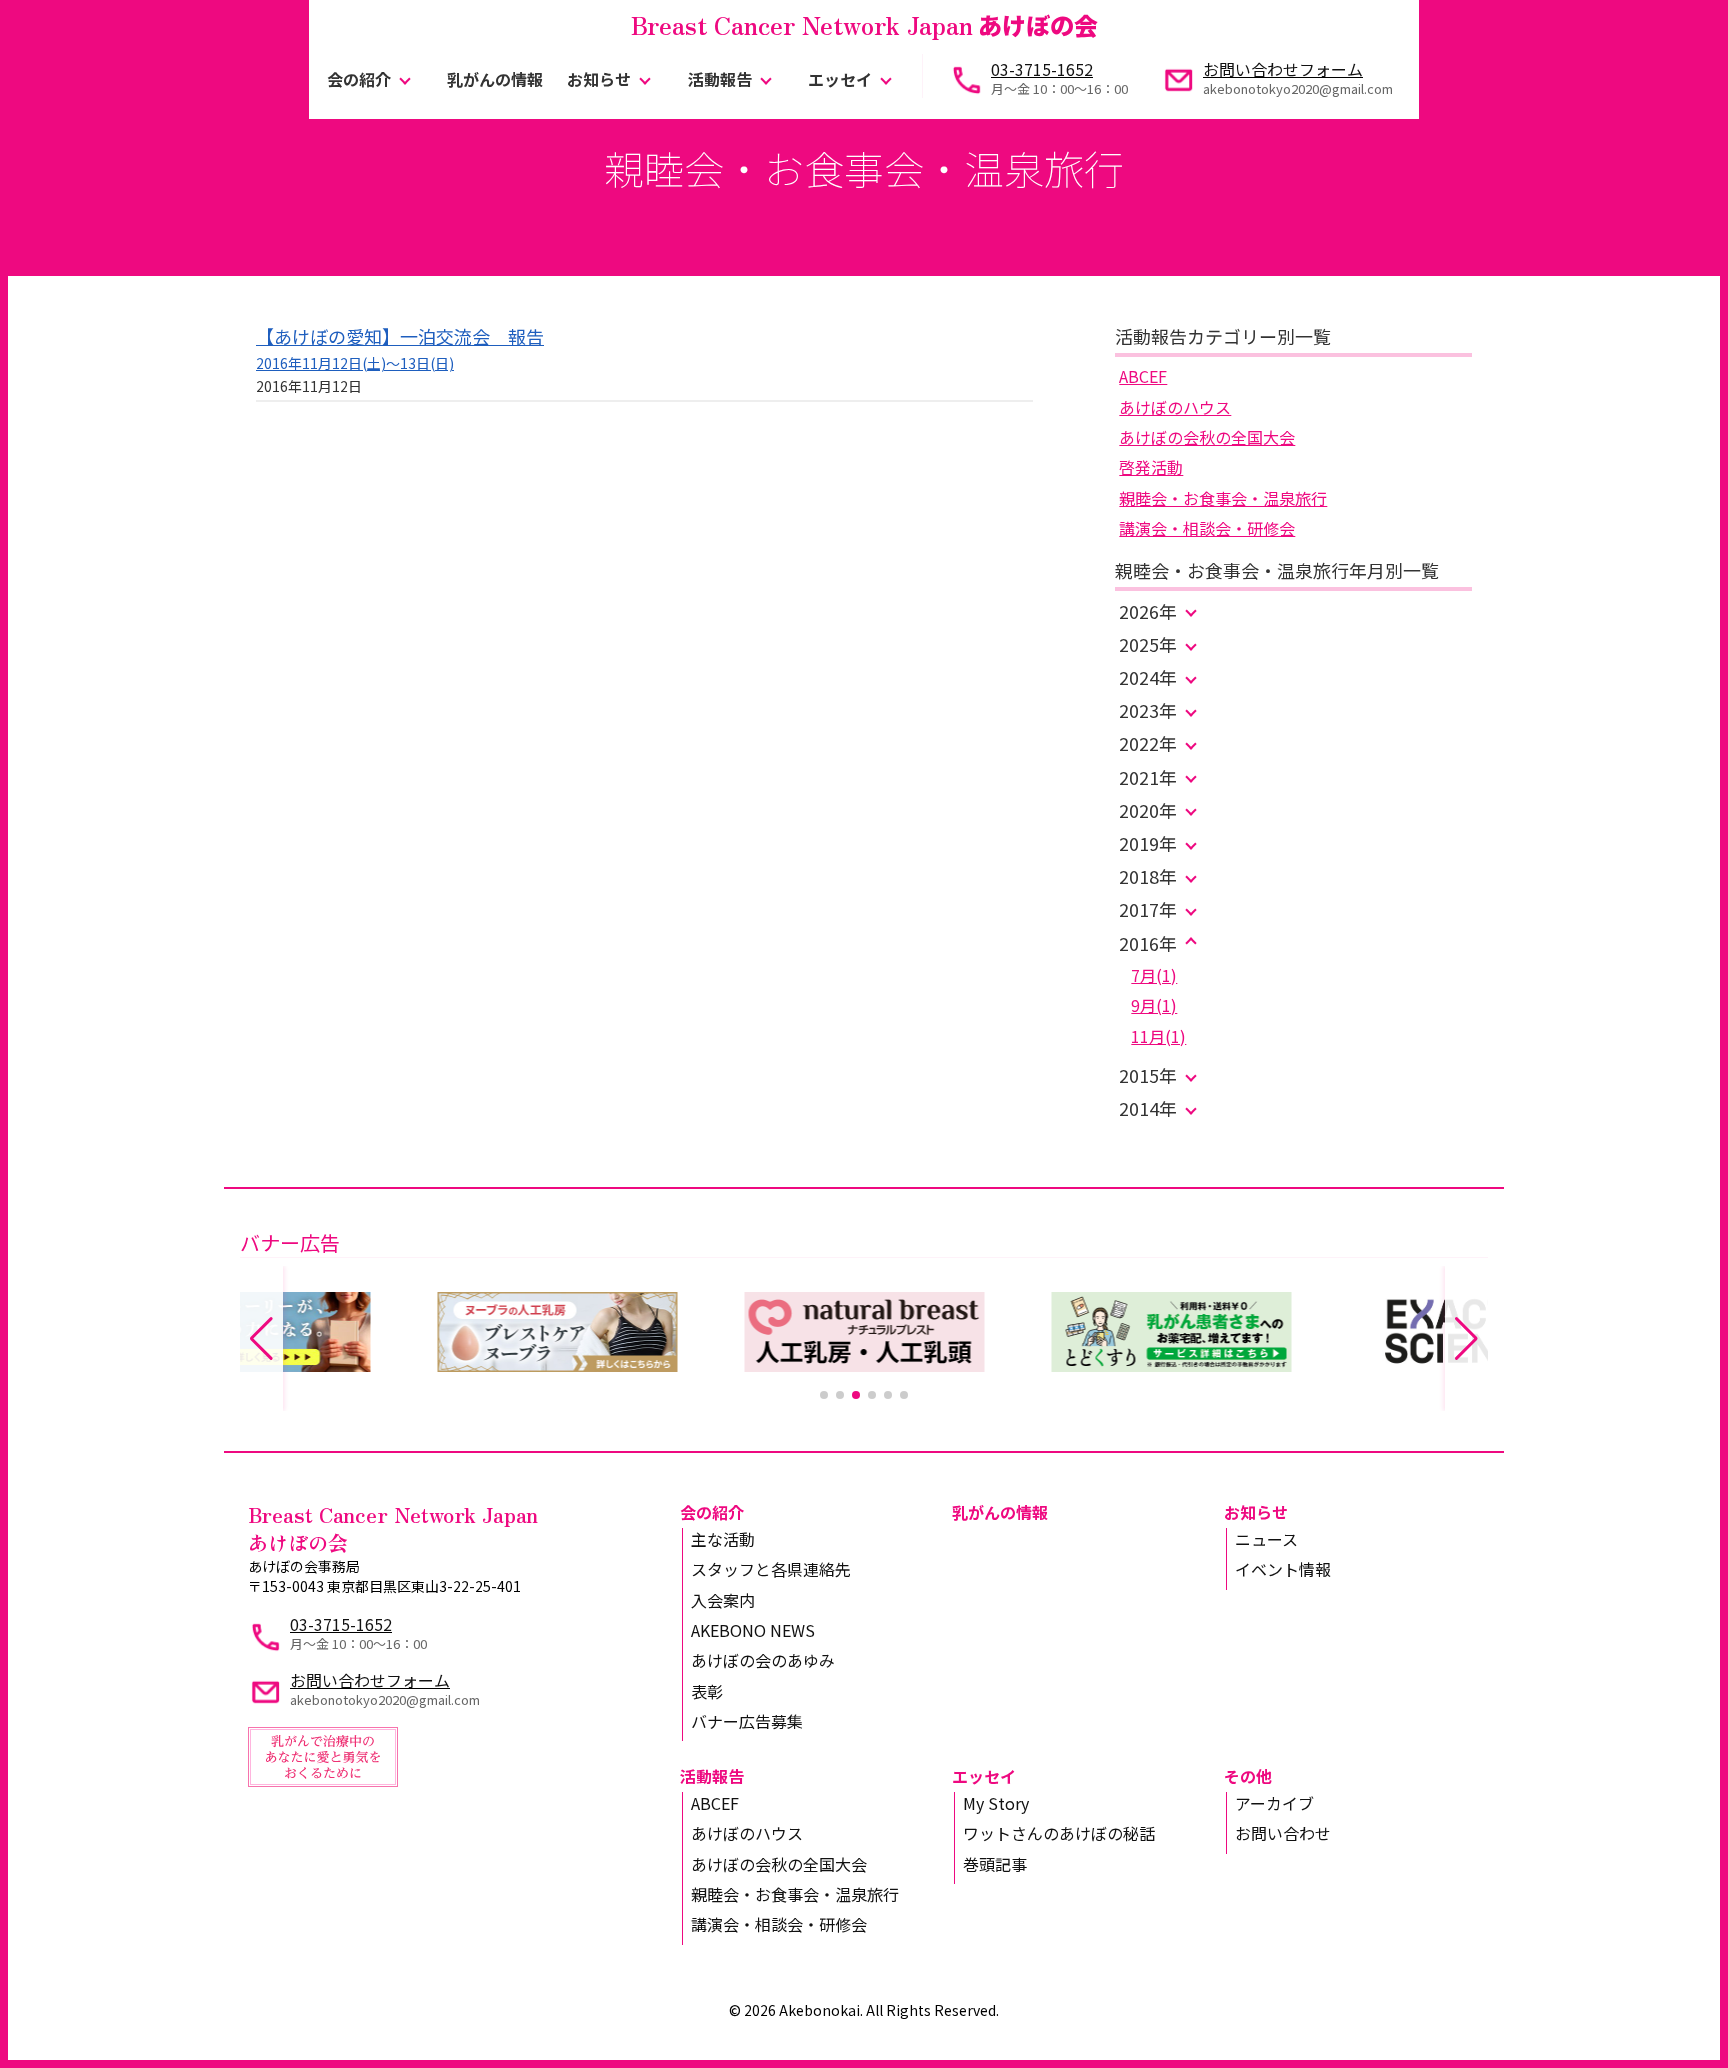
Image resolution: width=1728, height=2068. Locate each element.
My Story (996, 1803)
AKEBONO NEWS (753, 1630)
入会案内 (723, 1600)
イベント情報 (1283, 1569)
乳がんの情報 (495, 79)
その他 (1248, 1776)
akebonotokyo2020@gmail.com (1298, 88)
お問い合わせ (1283, 1833)
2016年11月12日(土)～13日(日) (355, 363)
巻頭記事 (995, 1864)
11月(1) (1158, 1036)
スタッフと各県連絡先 (771, 1569)
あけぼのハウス (1175, 407)
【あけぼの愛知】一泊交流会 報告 (400, 336)
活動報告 (720, 79)
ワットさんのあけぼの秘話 (1059, 1833)
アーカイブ (1274, 1803)
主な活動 (723, 1539)
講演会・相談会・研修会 (1207, 528)
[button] (824, 1395)
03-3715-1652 (1042, 69)
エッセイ (840, 79)
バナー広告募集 (747, 1721)
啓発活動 (1151, 467)
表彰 (707, 1691)
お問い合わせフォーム (1283, 69)
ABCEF (1143, 376)
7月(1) (1154, 975)
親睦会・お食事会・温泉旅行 (1223, 498)
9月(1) (1154, 1005)
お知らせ (599, 79)
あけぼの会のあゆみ (763, 1660)
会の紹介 (359, 79)
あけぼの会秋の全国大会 (1207, 437)
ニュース (1266, 1539)
